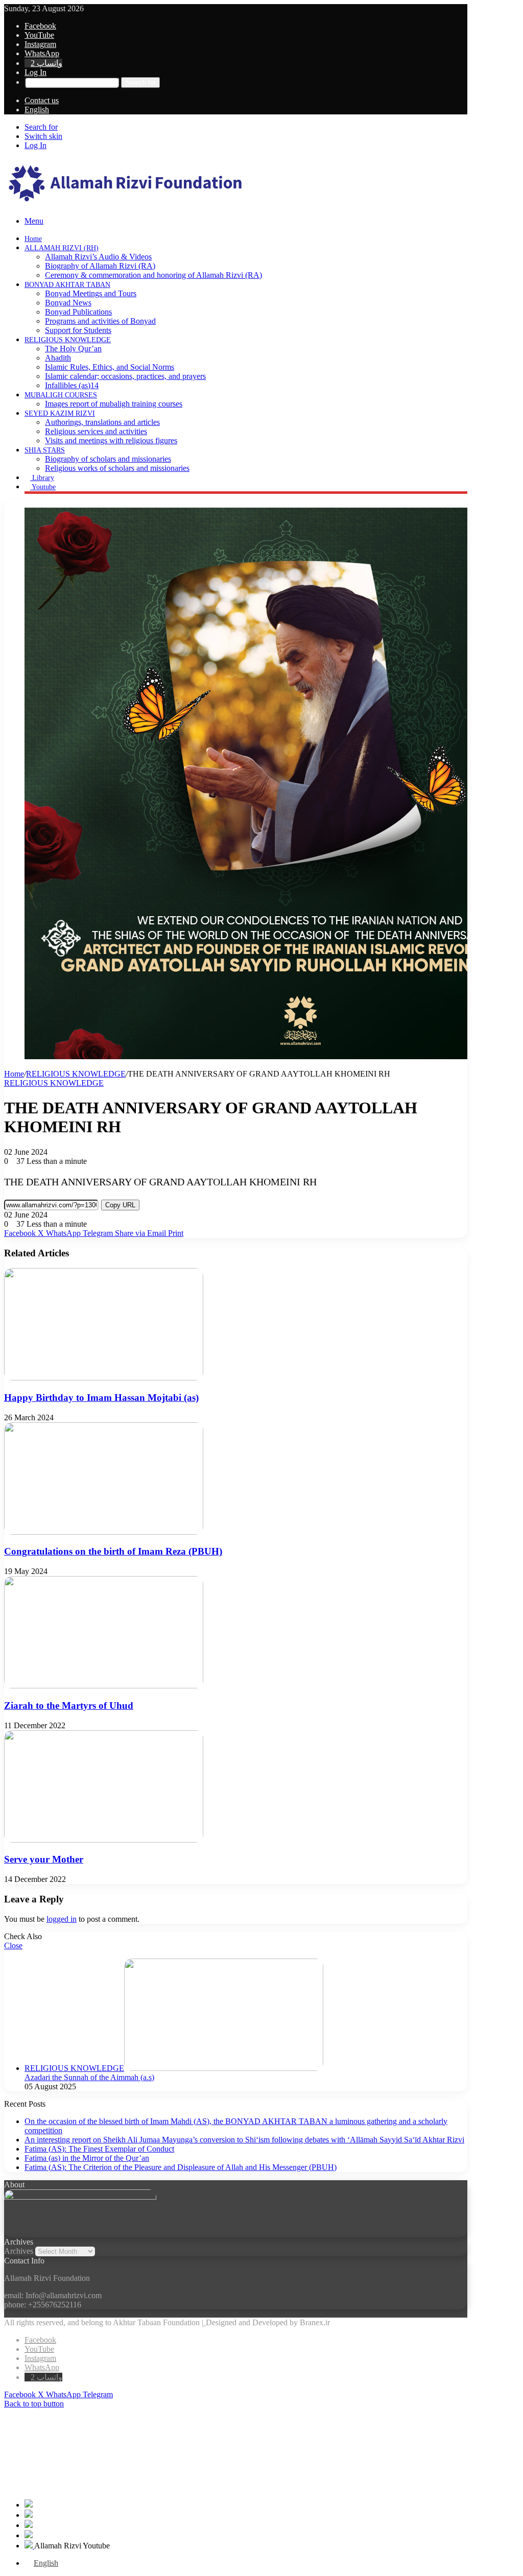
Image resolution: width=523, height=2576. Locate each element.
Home (33, 239)
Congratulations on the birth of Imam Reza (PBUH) (113, 1551)
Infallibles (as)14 (72, 385)
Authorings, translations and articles (102, 422)
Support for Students (78, 330)
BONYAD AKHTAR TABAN (67, 285)
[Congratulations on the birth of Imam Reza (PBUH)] (104, 1532)
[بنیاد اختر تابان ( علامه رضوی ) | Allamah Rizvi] (126, 204)
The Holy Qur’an (73, 349)
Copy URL (120, 1205)
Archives (19, 2251)
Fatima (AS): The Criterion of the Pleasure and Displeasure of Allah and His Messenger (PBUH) (181, 2167)
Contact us (42, 100)
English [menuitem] (46, 2563)
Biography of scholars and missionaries (108, 459)
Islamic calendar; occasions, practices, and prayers (125, 376)
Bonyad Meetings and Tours (91, 293)
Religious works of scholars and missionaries (117, 468)
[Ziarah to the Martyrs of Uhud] (104, 1686)
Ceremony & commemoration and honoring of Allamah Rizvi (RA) (153, 275)
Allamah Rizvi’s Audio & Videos (98, 257)
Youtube (43, 487)
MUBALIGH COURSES (61, 395)
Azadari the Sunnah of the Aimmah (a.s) (89, 2077)
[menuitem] (37, 110)
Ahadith (58, 358)
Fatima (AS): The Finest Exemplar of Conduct (99, 2149)
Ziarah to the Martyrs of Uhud (69, 1706)
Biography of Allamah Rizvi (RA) (100, 266)
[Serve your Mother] (104, 1840)
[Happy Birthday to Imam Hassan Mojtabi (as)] (104, 1378)
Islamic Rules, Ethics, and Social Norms (110, 367)
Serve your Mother (44, 1859)
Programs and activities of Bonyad (100, 321)
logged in (62, 1919)
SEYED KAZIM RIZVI (60, 413)
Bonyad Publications (78, 312)
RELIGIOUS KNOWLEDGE (68, 340)
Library (42, 478)
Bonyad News (68, 303)
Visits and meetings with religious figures (111, 440)
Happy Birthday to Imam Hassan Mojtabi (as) (101, 1398)
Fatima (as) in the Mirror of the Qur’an (87, 2158)
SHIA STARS (45, 450)
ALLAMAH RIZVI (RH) (62, 248)
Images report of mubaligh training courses (114, 404)
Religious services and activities (96, 431)
